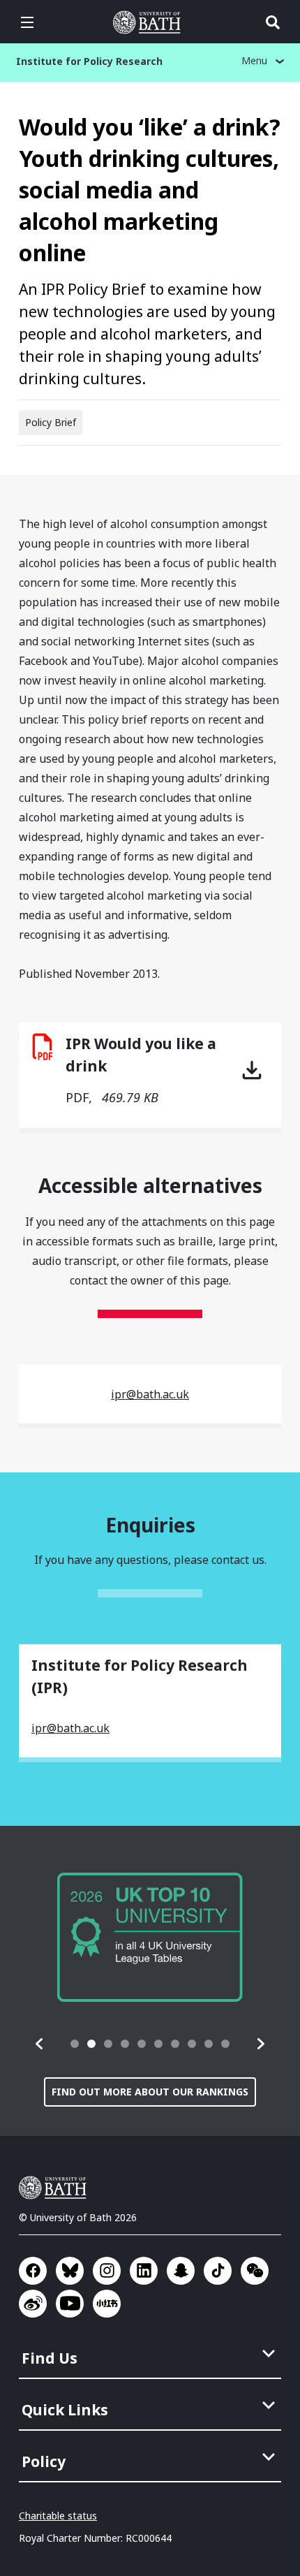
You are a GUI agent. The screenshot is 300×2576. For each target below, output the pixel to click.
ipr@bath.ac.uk (150, 1394)
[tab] (75, 2044)
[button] (40, 2044)
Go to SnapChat (181, 2271)
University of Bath (150, 22)
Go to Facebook (33, 2271)
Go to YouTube (70, 2304)
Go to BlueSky (70, 2271)
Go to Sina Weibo (33, 2304)
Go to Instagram (107, 2271)
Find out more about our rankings (150, 2092)
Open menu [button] (27, 22)
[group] (150, 1937)
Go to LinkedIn (144, 2271)
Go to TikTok (218, 2271)
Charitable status (58, 2516)
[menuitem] (151, 2354)
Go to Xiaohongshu (107, 2304)
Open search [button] (273, 22)
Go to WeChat (255, 2271)
